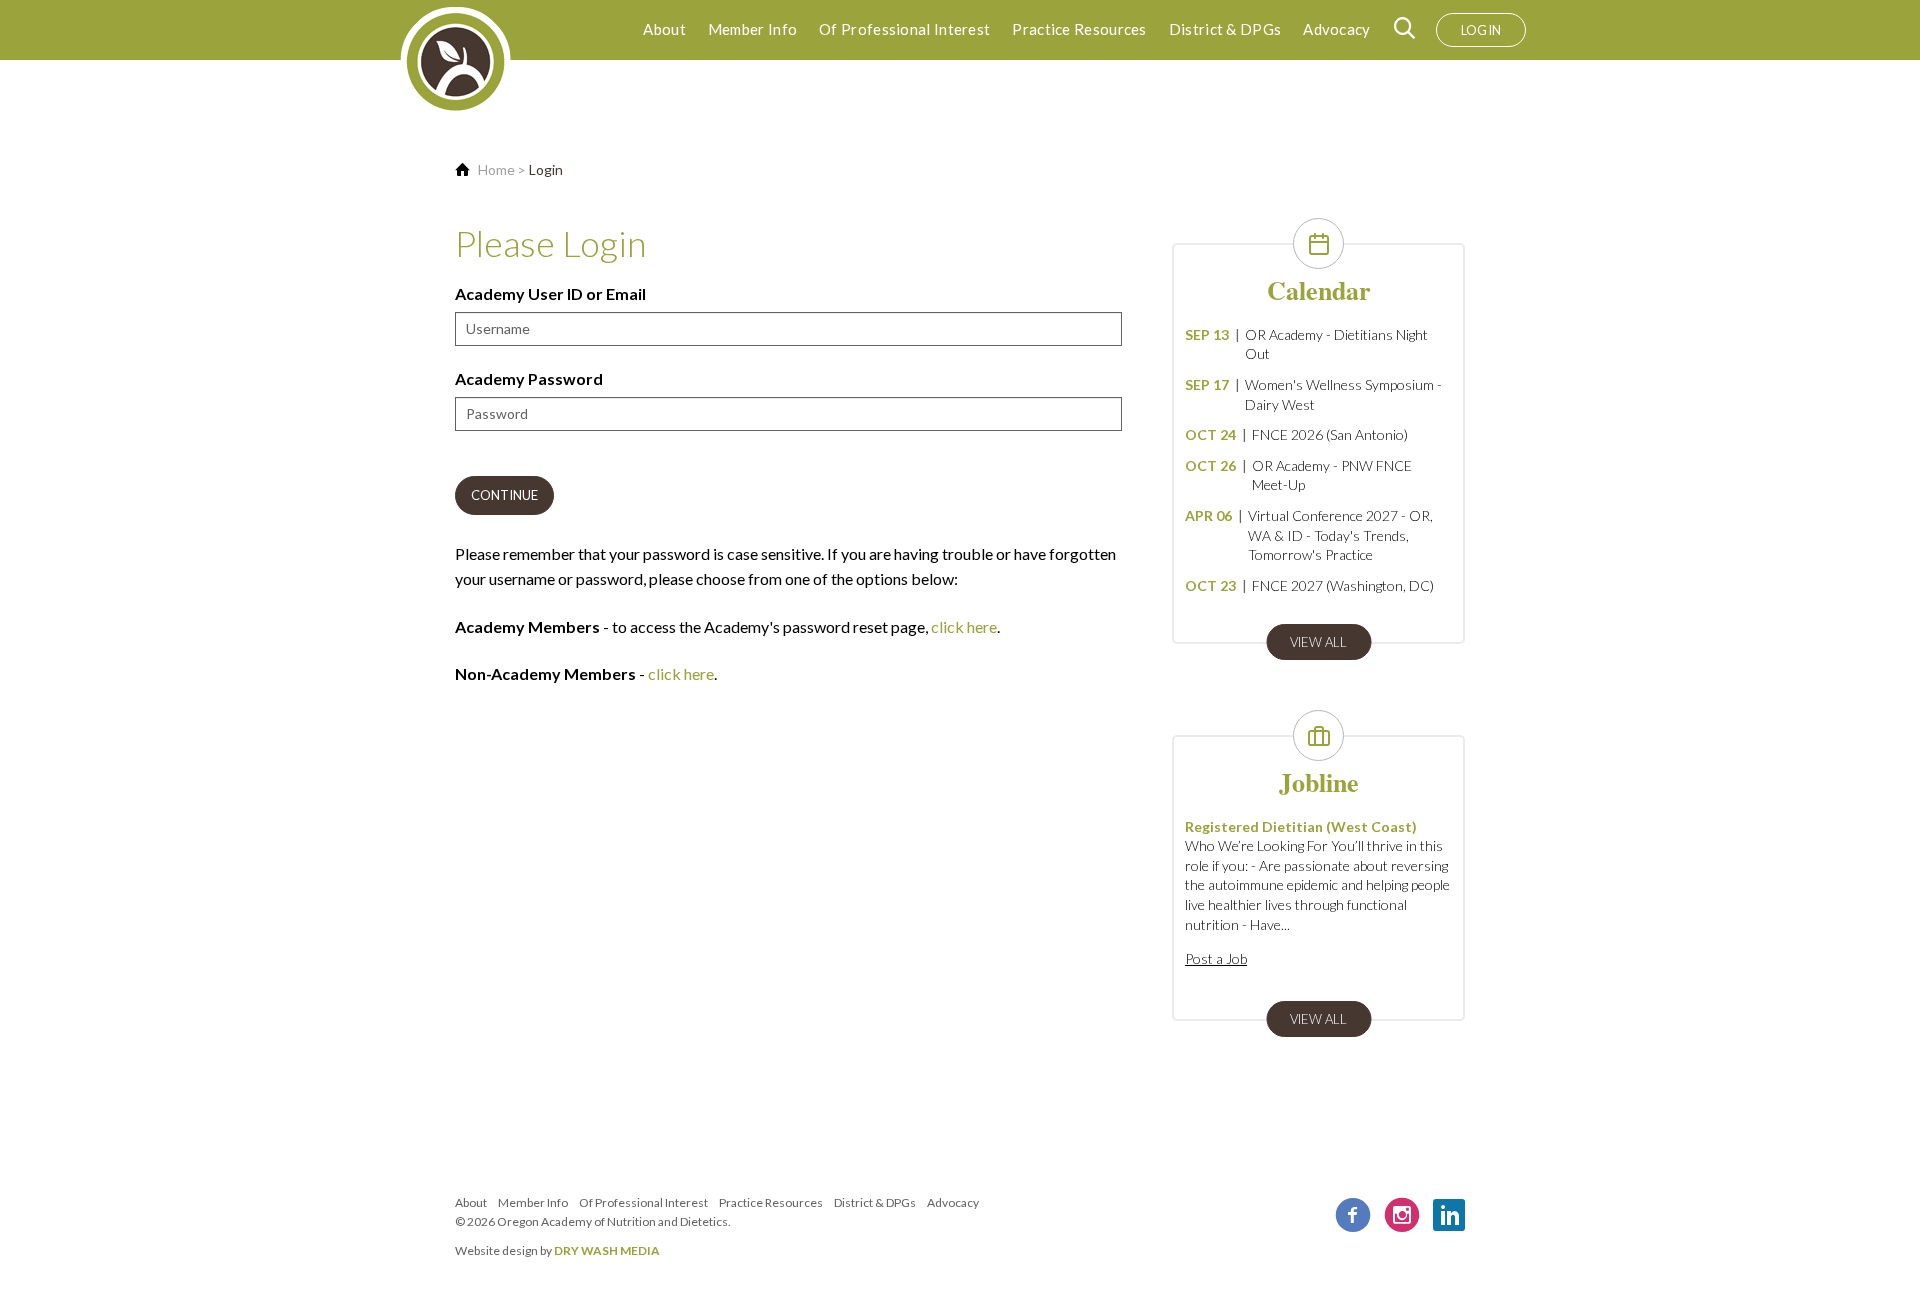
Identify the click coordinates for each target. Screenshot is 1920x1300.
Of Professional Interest (904, 29)
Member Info (752, 29)
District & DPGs (1225, 29)
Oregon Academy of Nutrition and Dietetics (612, 1221)
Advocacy (1336, 29)
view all (1318, 642)
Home (496, 169)
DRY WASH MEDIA (607, 1250)
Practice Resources (1079, 29)
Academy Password (529, 378)
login (1481, 30)
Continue (504, 495)
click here (964, 626)
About (664, 29)
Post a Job (1216, 958)
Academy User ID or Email (550, 293)
